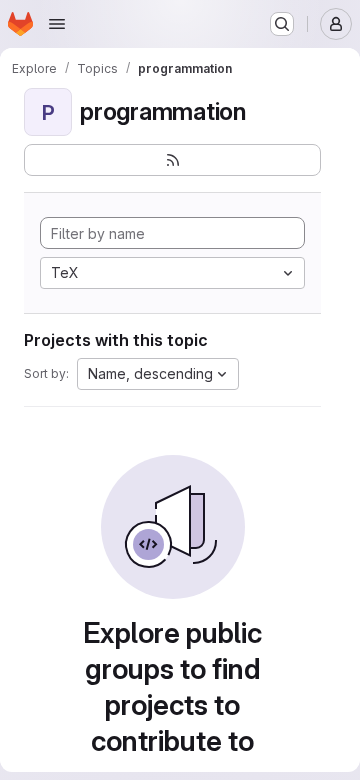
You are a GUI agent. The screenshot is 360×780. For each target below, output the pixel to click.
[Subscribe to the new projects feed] (172, 160)
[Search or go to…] (282, 24)
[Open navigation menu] (57, 24)
